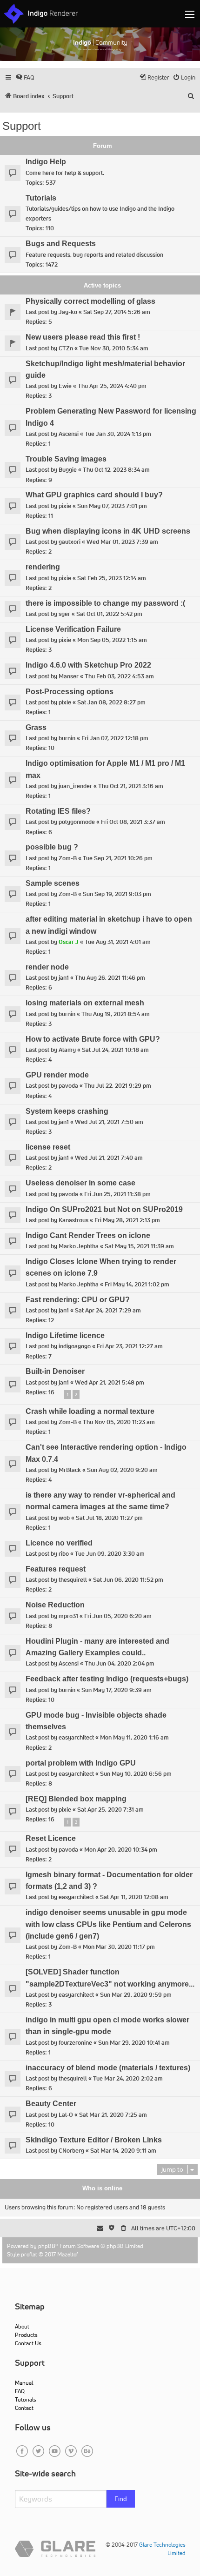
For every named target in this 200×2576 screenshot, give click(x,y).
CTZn (66, 348)
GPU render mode (57, 1075)
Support (22, 126)
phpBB (47, 2246)
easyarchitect (76, 1737)
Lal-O (66, 2115)
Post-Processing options (70, 692)
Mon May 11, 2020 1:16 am (134, 1737)
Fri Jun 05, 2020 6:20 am (118, 1616)
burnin (67, 738)
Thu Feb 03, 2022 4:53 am (119, 676)
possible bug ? (52, 847)
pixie (65, 506)
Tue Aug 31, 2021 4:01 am (118, 942)
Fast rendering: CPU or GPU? (78, 1300)
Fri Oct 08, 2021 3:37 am (133, 822)
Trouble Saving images (66, 459)
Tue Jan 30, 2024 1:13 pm (118, 434)
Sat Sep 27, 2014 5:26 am (117, 312)
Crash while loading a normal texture (90, 1411)
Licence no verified (59, 1543)
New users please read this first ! (83, 337)
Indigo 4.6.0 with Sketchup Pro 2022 (88, 665)
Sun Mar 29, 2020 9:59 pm (136, 1995)
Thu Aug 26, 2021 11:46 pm (110, 978)
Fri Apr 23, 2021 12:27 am (130, 1346)
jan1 (64, 978)
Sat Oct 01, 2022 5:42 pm (109, 614)
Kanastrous (73, 1220)
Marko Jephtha (79, 1246)
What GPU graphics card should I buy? (94, 495)
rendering (43, 567)
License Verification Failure (73, 629)
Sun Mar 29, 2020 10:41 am (134, 2043)
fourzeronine (75, 2043)
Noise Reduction (55, 1605)
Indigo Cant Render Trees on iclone (88, 1235)
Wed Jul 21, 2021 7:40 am (109, 1158)
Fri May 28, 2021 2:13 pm (127, 1220)
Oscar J (69, 942)
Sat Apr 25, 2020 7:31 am (110, 1810)
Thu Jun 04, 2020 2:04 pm (120, 1663)
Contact (24, 2408)
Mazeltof (68, 2254)
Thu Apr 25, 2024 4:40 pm (112, 386)
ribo (64, 1554)
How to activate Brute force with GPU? (93, 1039)
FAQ (20, 2391)
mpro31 (68, 1616)
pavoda (68, 1086)
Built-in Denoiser (55, 1371)
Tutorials (41, 198)
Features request (56, 1569)
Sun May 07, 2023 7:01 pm (112, 506)
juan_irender (75, 786)
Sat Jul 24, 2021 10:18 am (115, 1050)
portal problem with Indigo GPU (81, 1763)
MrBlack (70, 1470)
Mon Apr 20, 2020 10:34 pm (121, 1850)
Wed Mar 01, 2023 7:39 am (122, 542)
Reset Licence (51, 1838)
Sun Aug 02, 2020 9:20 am (122, 1470)
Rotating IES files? (58, 811)
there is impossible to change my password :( (105, 603)
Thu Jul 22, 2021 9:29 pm (118, 1086)
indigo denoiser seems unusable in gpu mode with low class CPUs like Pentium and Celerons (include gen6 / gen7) (108, 1924)
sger (64, 614)
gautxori (70, 542)
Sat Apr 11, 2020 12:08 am (134, 1897)
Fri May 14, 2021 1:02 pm (137, 1284)
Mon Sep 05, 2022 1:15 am (112, 640)
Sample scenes (53, 883)
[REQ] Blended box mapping (76, 1799)
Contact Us (28, 2343)
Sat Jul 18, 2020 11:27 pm (109, 1518)
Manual (24, 2383)
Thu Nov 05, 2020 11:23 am (119, 1422)
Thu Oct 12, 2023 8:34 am (116, 470)
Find (121, 2499)
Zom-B (68, 858)
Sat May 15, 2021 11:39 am (139, 1246)
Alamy (67, 1050)
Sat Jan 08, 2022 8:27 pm (111, 702)
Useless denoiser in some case (80, 1183)
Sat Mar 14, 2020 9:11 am (123, 2151)
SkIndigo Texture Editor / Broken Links (94, 2140)
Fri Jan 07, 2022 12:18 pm (115, 738)
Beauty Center (51, 2104)
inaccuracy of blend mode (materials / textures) (108, 2068)
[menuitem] (25, 77)
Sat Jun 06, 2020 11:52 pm (128, 1580)
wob (64, 1518)
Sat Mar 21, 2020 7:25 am (113, 2115)
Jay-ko (68, 312)
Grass (36, 727)
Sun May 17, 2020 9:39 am (117, 1690)
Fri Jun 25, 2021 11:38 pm (117, 1194)
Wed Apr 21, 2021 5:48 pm (110, 1382)
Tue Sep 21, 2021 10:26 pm (118, 858)
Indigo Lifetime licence (65, 1335)
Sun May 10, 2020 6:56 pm (136, 1774)
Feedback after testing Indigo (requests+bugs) (107, 1679)
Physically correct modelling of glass (90, 301)
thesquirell (73, 1580)
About (22, 2326)
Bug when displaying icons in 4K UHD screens (108, 531)
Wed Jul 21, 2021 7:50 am (109, 1122)
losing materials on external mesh (85, 1003)
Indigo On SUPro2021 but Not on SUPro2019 (104, 1209)
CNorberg (71, 2151)
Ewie (65, 386)
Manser (69, 676)
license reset (48, 1147)
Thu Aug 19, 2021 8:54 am (116, 1014)
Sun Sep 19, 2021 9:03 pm (117, 894)
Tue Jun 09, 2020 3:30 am (110, 1554)
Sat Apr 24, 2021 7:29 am (108, 1310)
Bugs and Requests (61, 244)
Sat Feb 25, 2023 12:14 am (112, 578)
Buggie (68, 470)
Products (26, 2335)
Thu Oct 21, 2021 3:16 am (131, 786)
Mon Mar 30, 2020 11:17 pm (119, 1947)
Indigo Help (46, 162)
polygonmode (77, 822)
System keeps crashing (67, 1111)
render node (47, 967)
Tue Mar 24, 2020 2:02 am (128, 2078)
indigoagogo (75, 1346)
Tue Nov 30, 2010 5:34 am (114, 348)
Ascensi (69, 434)
